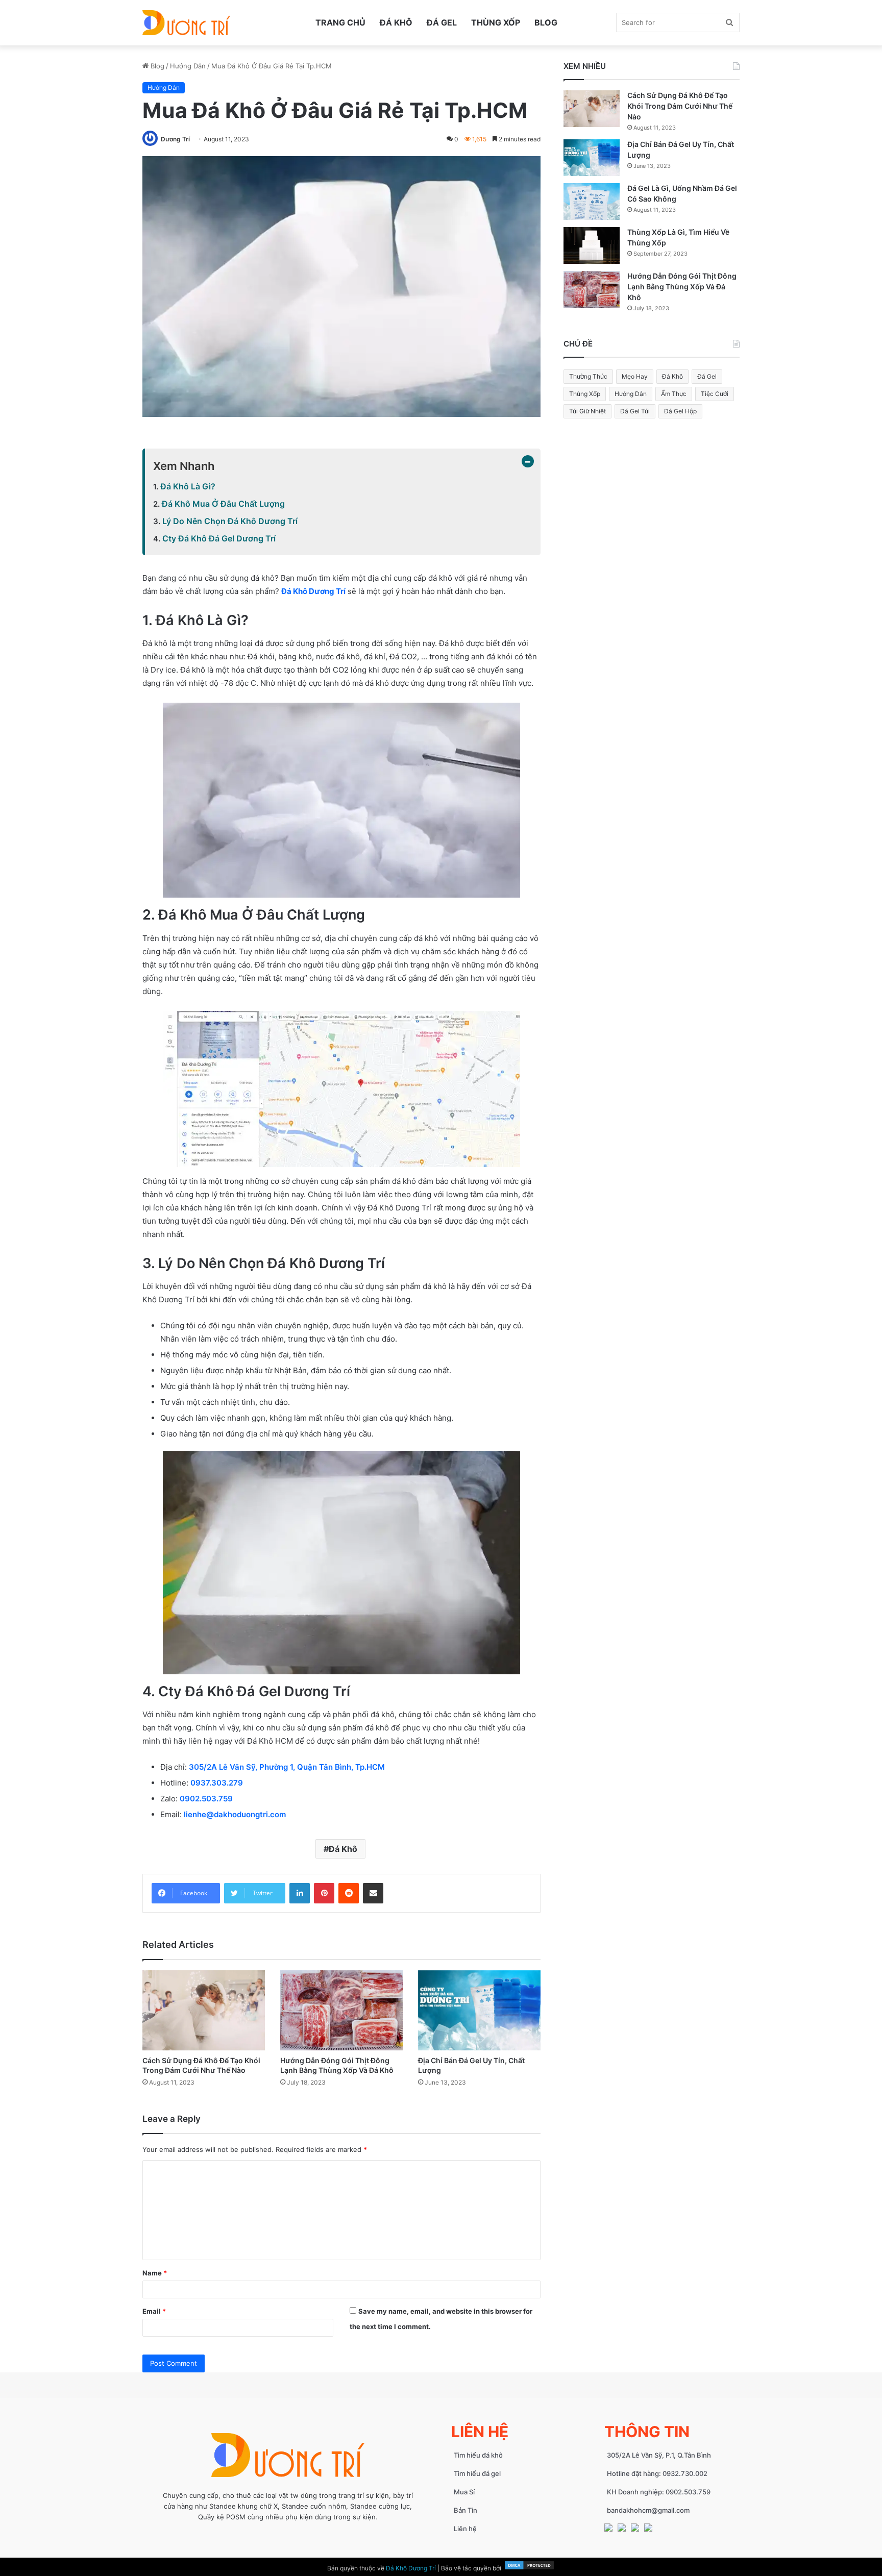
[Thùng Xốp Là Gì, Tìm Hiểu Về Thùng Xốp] (592, 245)
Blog (546, 22)
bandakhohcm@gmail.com (648, 2510)
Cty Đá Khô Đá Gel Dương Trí (219, 538)
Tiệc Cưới (715, 394)
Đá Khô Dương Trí (313, 591)
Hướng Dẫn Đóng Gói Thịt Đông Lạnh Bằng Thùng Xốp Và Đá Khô (682, 287)
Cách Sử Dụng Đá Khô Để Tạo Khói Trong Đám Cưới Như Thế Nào (680, 106)
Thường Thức (588, 376)
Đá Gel (442, 22)
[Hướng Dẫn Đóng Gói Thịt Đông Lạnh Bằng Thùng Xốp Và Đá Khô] (341, 2010)
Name (155, 2273)
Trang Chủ (340, 22)
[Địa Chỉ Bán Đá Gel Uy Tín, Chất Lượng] (479, 2010)
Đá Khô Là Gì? (188, 486)
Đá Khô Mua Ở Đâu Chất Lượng (223, 504)
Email (154, 2311)
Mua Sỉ (464, 2492)
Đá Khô (396, 22)
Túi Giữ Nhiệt (587, 411)
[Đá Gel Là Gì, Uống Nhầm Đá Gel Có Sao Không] (592, 202)
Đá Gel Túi (635, 411)
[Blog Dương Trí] (186, 23)
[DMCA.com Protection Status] (529, 2568)
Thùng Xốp (496, 22)
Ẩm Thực (674, 394)
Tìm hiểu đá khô (478, 2455)
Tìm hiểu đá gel (477, 2473)
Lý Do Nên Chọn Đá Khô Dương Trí (230, 521)
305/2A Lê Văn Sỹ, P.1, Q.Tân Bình (659, 2455)
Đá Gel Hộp (680, 411)
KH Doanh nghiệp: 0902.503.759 (659, 2492)
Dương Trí (175, 139)
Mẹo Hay (635, 376)
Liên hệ (465, 2529)
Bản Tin (465, 2510)
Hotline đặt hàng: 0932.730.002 (657, 2473)
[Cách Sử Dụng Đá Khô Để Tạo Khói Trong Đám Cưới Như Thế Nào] (204, 2010)
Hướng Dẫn (188, 66)
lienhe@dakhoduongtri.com (235, 1814)
